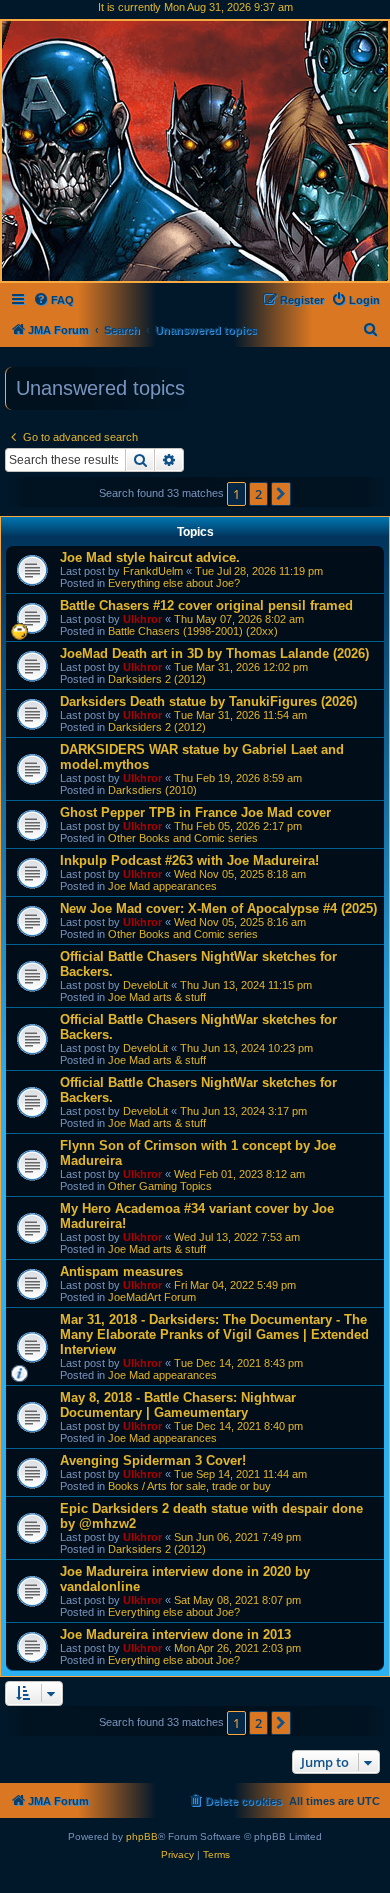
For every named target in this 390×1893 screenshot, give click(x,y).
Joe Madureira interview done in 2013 (175, 1634)
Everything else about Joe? (174, 583)
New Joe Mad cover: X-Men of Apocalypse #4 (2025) (218, 908)
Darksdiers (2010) (152, 790)
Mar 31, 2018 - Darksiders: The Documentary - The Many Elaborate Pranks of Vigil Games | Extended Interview (214, 1334)
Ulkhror (142, 619)
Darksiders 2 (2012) (157, 679)
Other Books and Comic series (183, 838)
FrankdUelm (153, 571)
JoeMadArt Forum (152, 1297)
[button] (281, 494)
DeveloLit (145, 985)
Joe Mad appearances (162, 886)
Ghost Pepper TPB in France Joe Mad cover (195, 812)
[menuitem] (53, 300)
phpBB (142, 1836)
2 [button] (258, 494)
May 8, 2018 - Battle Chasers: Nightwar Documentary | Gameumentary (178, 1405)
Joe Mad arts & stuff (157, 997)
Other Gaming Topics (160, 1186)
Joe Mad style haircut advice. (150, 557)
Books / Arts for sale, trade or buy (189, 1486)
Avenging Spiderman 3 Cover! (153, 1460)
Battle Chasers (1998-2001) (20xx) (193, 631)
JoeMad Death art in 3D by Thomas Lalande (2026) (214, 653)
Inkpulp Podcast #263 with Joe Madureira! (189, 860)
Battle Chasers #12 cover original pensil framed (206, 605)
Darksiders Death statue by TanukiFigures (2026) (208, 701)
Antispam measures (121, 1271)
